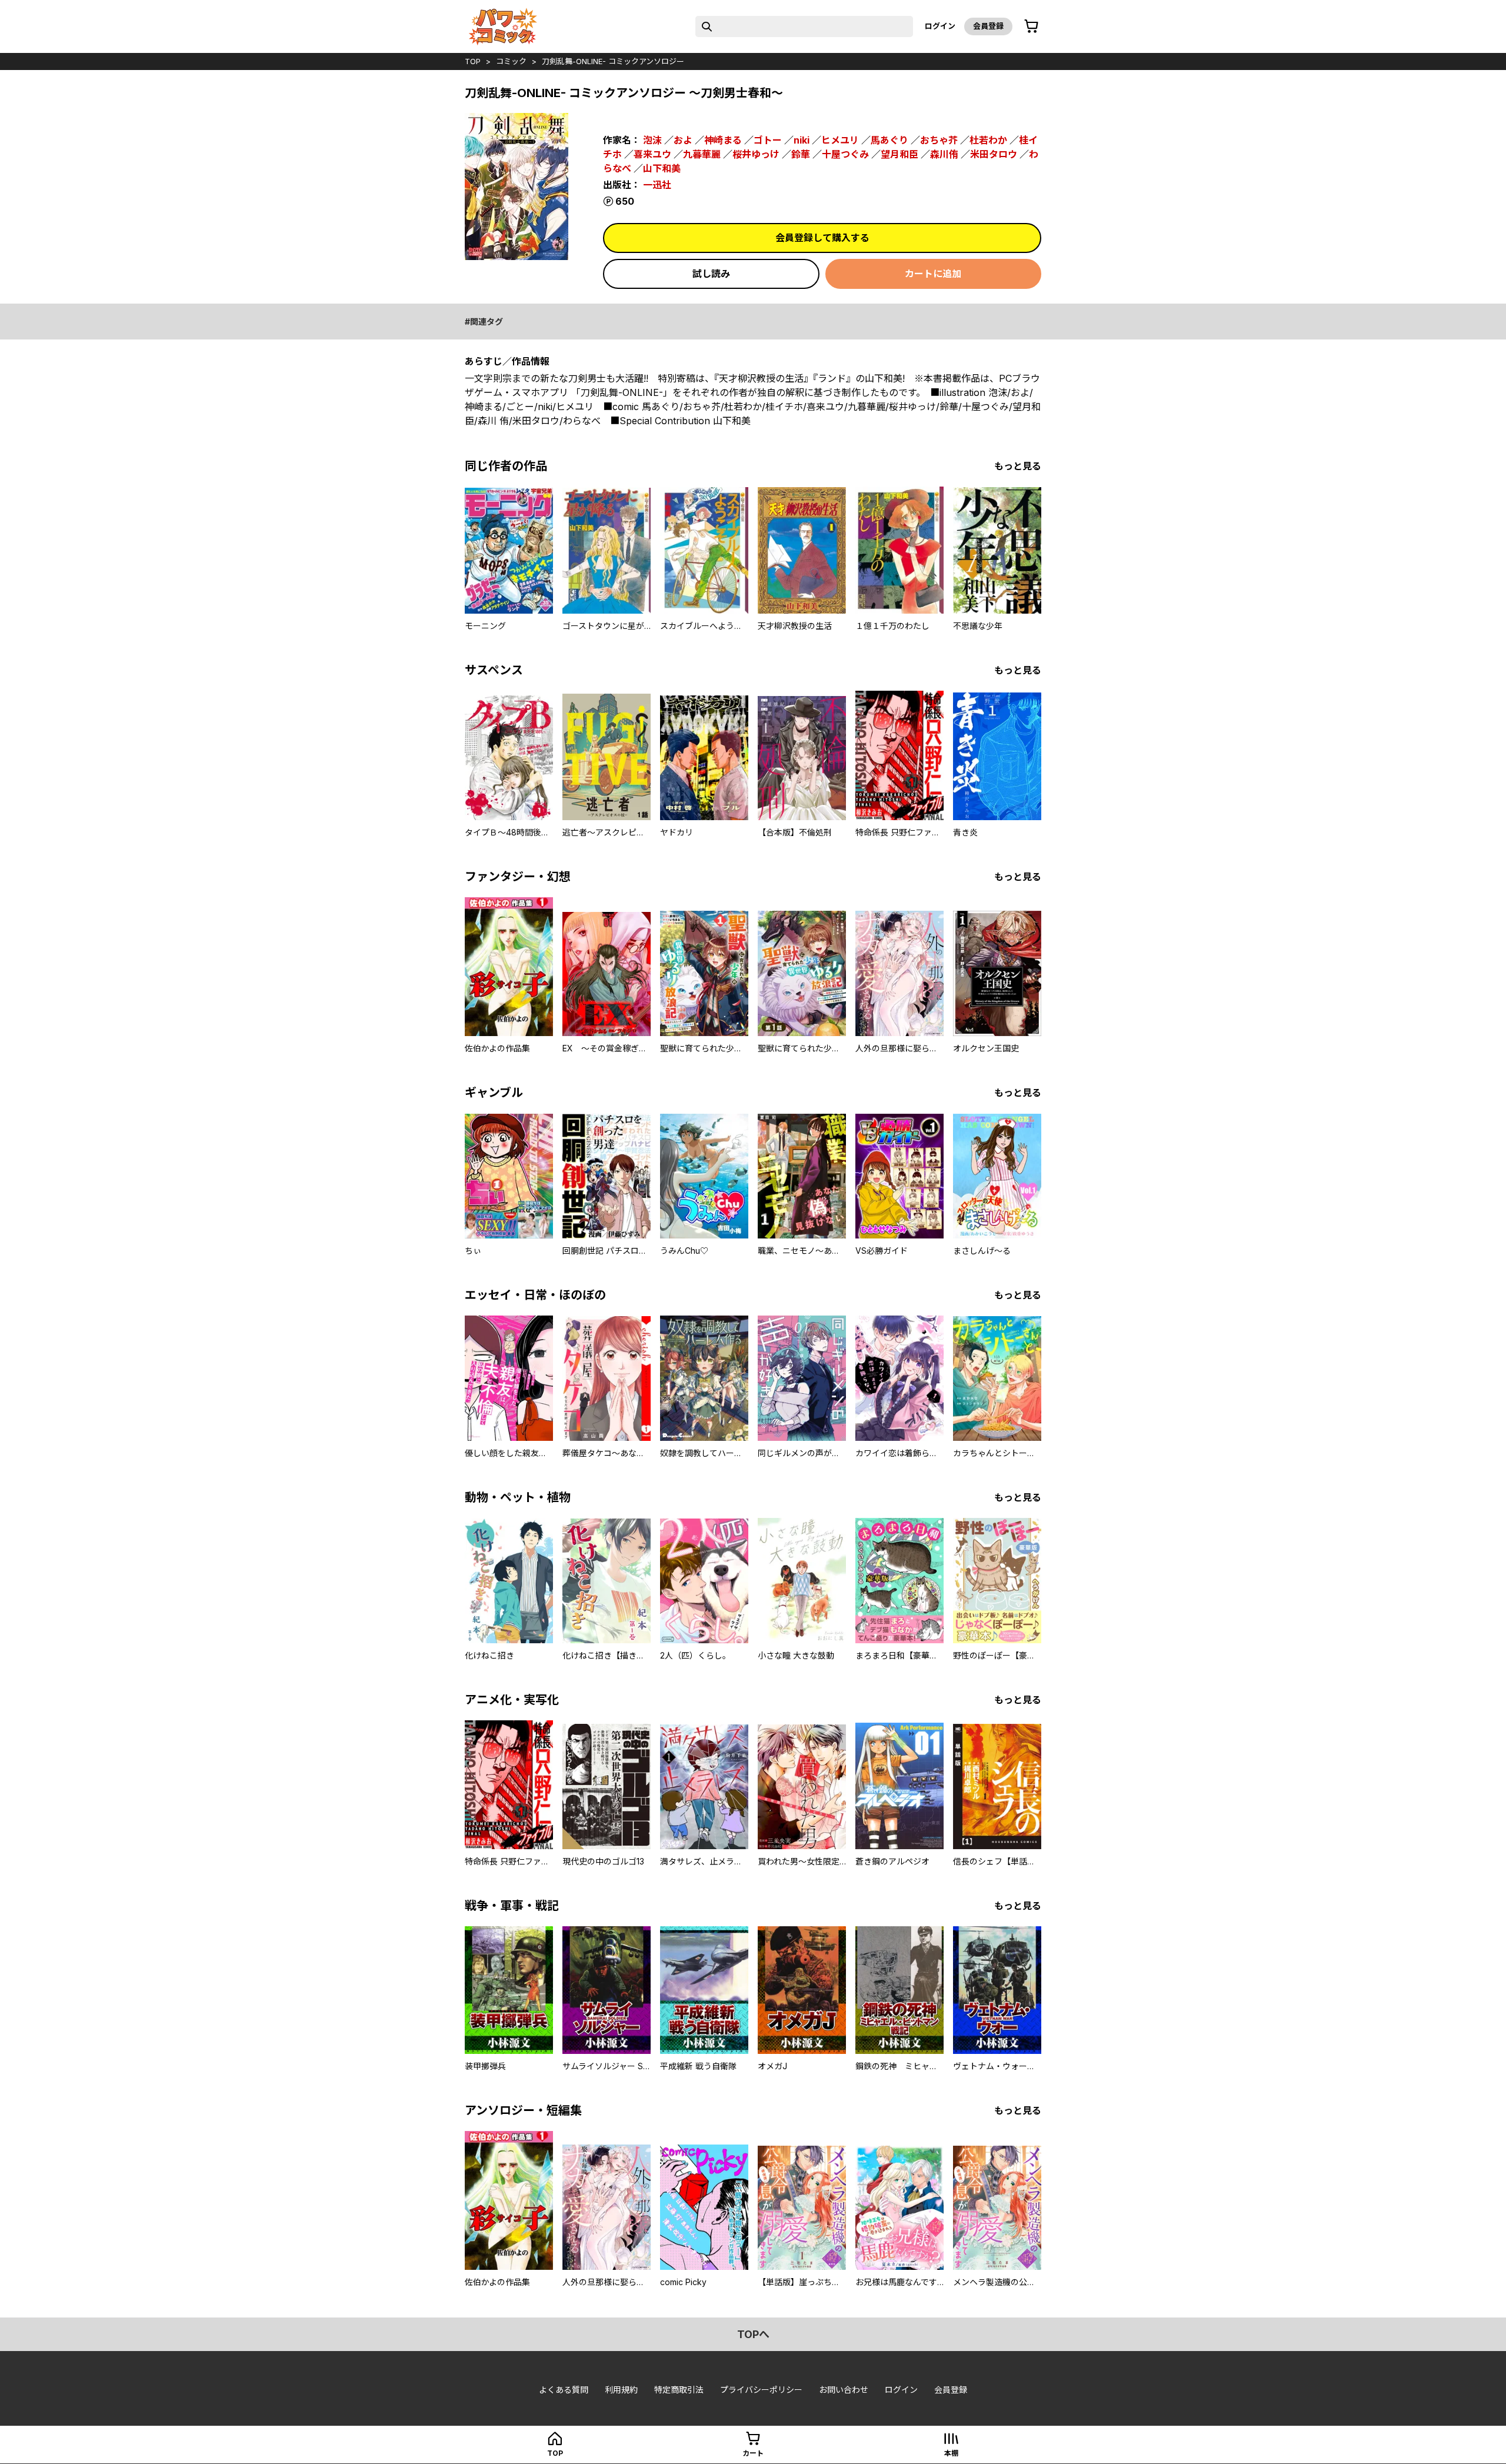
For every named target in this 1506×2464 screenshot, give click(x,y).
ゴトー (768, 140)
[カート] (1031, 26)
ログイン (940, 26)
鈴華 (801, 154)
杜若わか (988, 140)
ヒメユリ (840, 140)
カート (753, 2453)
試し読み (711, 274)
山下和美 (662, 168)
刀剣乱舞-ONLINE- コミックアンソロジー (613, 61)
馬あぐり (889, 140)
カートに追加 (933, 274)
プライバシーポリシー (761, 2390)
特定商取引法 (679, 2390)
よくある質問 (564, 2390)
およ (683, 140)
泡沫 (652, 140)
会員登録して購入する (822, 238)
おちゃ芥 (939, 140)
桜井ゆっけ (756, 154)
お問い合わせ (844, 2390)
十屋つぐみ (845, 154)
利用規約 (621, 2390)
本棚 (951, 2453)
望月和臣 (899, 154)
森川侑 (944, 154)
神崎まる (723, 140)
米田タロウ (994, 154)
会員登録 (988, 26)
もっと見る (1018, 466)
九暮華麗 (702, 154)
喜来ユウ (652, 154)
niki (802, 140)
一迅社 (657, 185)
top (473, 61)
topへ (753, 2334)
